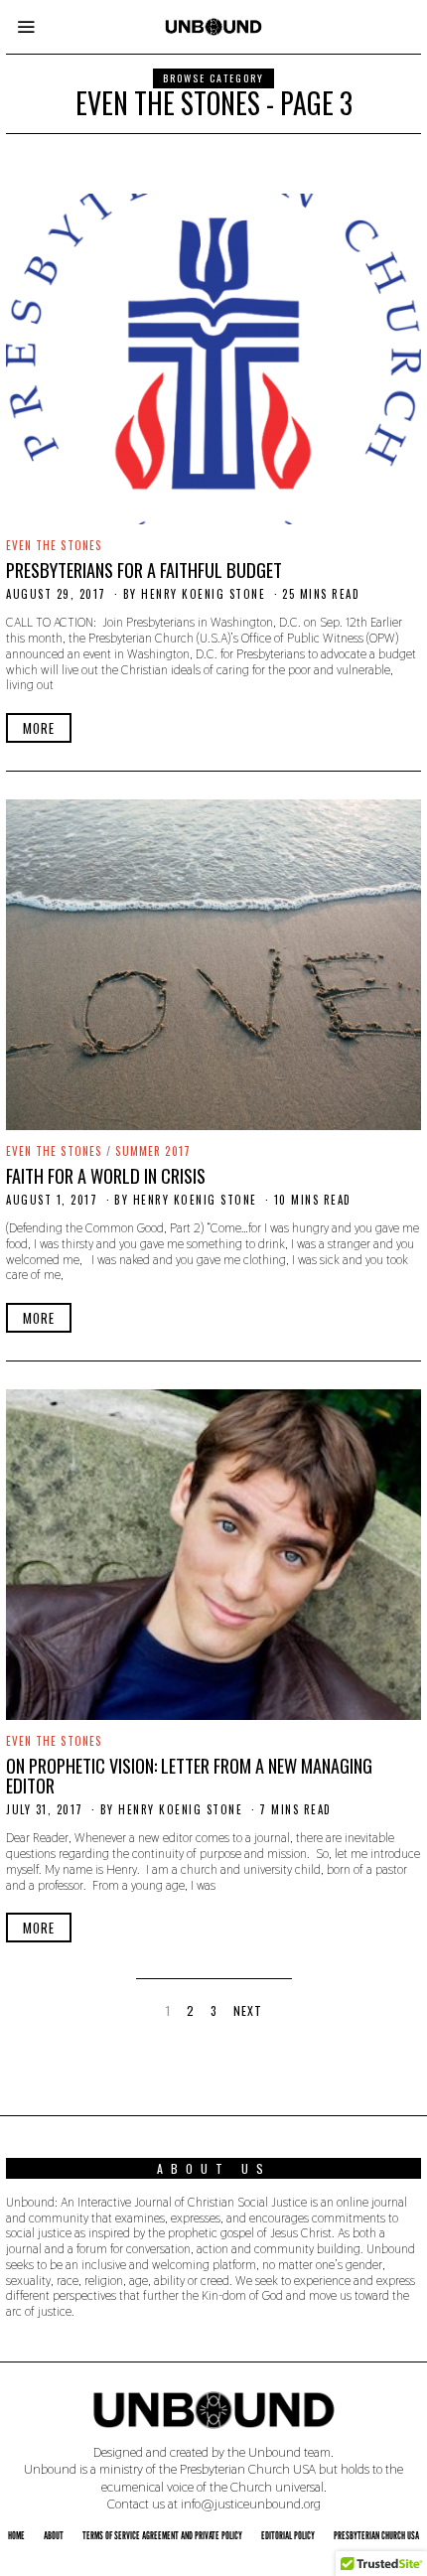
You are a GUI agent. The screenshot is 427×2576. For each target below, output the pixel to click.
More (39, 728)
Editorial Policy (288, 2535)
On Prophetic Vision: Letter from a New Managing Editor (189, 1775)
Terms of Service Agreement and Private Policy (162, 2535)
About (54, 2535)
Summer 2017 (153, 1151)
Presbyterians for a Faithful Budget (144, 570)
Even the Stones (54, 545)
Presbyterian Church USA (376, 2535)
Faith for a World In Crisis (106, 1175)
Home (16, 2535)
